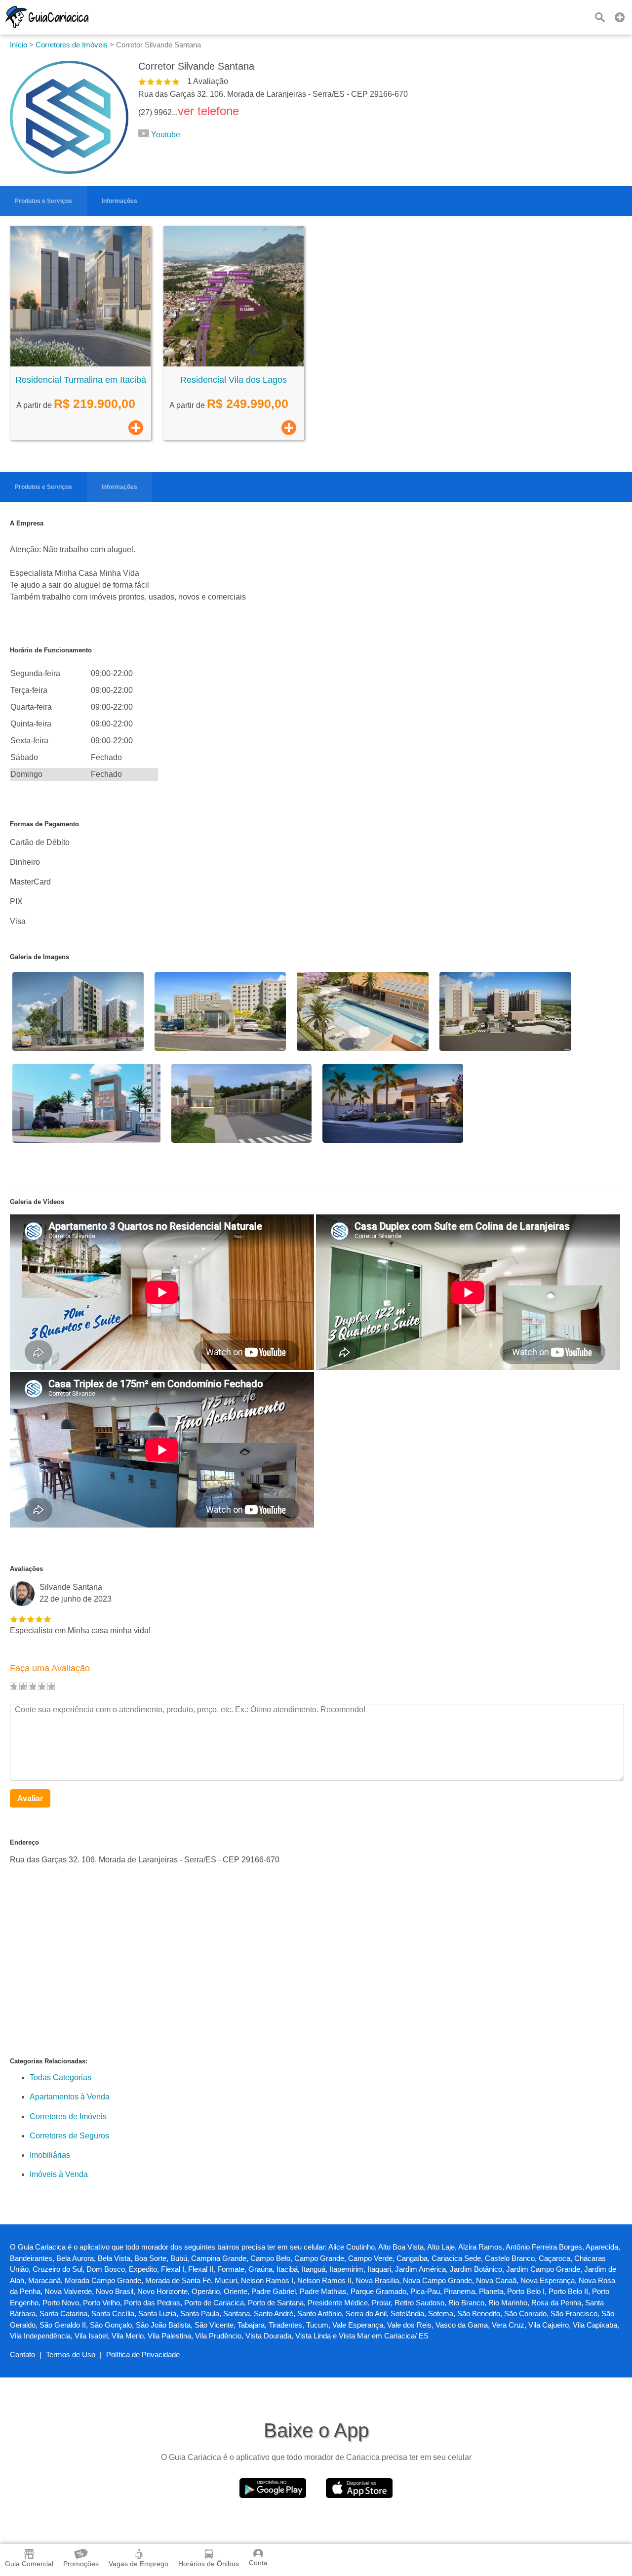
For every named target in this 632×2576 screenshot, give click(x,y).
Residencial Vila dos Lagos (234, 380)
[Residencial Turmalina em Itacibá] (80, 364)
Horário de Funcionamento (51, 650)
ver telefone (208, 111)
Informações (119, 201)
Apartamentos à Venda (70, 2097)
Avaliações (26, 1569)
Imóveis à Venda (59, 2174)
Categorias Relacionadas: (49, 2061)
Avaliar (30, 1798)
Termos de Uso (71, 2355)
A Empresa (27, 523)
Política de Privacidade (143, 2355)
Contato (22, 2355)
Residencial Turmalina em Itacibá (81, 380)
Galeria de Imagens (39, 957)
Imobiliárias (50, 2155)
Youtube (166, 135)
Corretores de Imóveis (68, 2116)
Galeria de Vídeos (37, 1202)
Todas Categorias (60, 2077)
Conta (258, 2563)
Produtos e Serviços (43, 201)
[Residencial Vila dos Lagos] (234, 364)
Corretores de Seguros (69, 2136)
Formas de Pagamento (44, 824)
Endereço (24, 1842)
